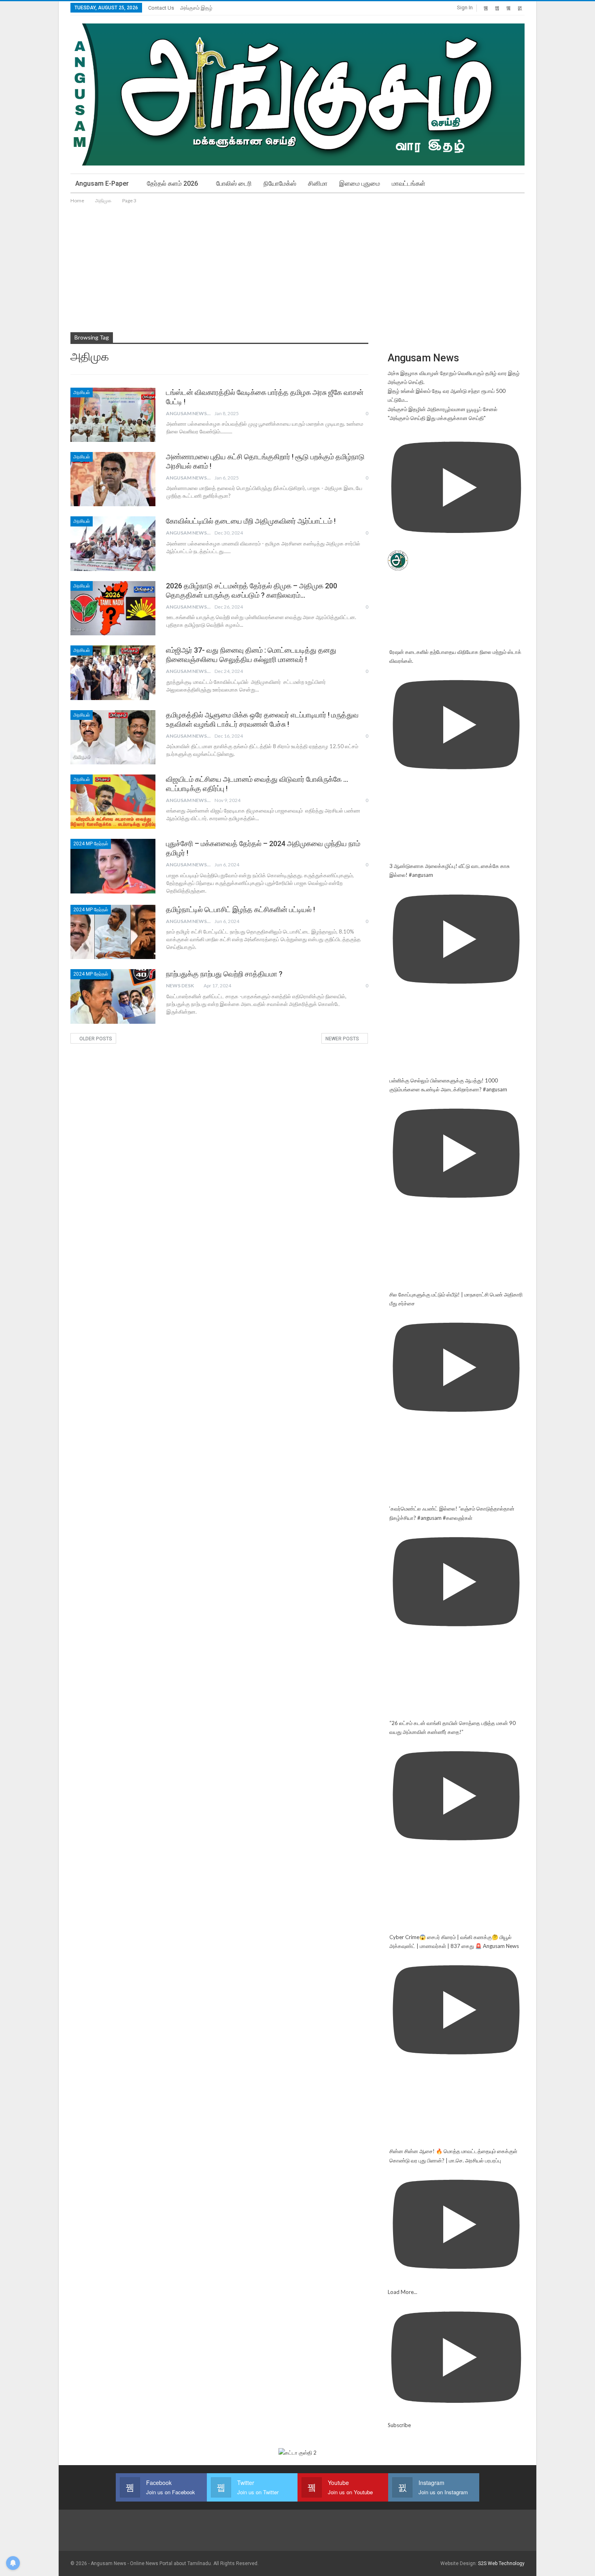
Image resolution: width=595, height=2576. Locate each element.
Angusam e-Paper (102, 184)
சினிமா (318, 184)
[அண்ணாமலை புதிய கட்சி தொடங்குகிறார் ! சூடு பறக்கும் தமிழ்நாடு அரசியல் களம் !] (113, 479)
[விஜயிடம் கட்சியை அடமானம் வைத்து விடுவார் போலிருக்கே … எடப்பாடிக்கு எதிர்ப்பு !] (113, 802)
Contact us (161, 8)
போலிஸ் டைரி (234, 184)
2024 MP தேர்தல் (91, 844)
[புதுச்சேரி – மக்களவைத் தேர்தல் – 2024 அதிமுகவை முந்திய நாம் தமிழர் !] (113, 866)
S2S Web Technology (501, 2563)
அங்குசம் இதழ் (196, 8)
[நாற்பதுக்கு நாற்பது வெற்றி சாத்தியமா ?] (113, 996)
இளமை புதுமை (360, 184)
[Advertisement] (297, 266)
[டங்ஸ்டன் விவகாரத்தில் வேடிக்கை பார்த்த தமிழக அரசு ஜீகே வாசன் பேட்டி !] (113, 415)
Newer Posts (343, 1039)
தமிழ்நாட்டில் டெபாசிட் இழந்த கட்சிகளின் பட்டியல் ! (240, 909)
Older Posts (95, 1039)
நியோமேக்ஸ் (280, 184)
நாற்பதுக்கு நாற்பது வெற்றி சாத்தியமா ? (224, 974)
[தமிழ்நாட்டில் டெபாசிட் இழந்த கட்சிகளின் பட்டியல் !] (113, 932)
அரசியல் (82, 393)
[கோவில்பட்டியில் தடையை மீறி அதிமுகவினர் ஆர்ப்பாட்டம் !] (113, 543)
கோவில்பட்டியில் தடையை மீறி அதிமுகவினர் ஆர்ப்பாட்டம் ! (251, 521)
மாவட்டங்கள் (409, 184)
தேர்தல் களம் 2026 (172, 184)
